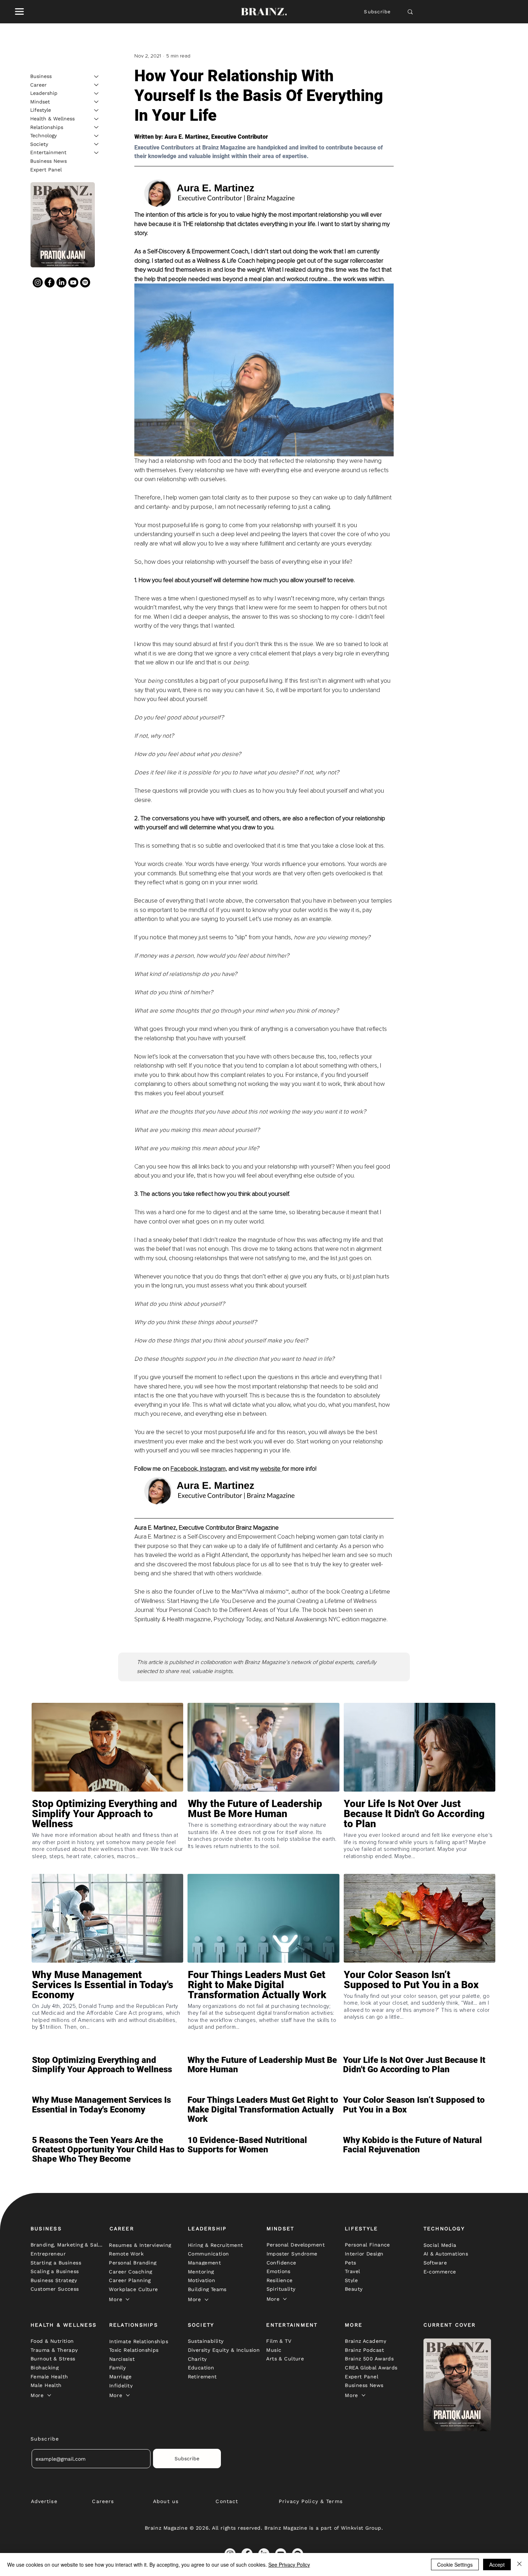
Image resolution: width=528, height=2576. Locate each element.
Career (38, 84)
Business (41, 76)
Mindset (40, 101)
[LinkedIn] (61, 282)
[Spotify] (85, 282)
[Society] (97, 144)
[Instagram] (38, 282)
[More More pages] (128, 2299)
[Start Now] (107, 1835)
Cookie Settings (455, 2565)
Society (39, 144)
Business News (48, 161)
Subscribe (377, 12)
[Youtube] (73, 282)
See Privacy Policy (289, 2565)
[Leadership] (97, 93)
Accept (497, 2565)
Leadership (44, 93)
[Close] (519, 2565)
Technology (43, 135)
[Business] (97, 77)
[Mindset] (97, 102)
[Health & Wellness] (97, 119)
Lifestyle (41, 110)
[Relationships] (97, 127)
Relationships (47, 127)
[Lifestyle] (97, 110)
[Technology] (97, 136)
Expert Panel (46, 169)
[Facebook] (50, 282)
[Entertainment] (97, 153)
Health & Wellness (52, 119)
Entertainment (48, 152)
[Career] (97, 85)
